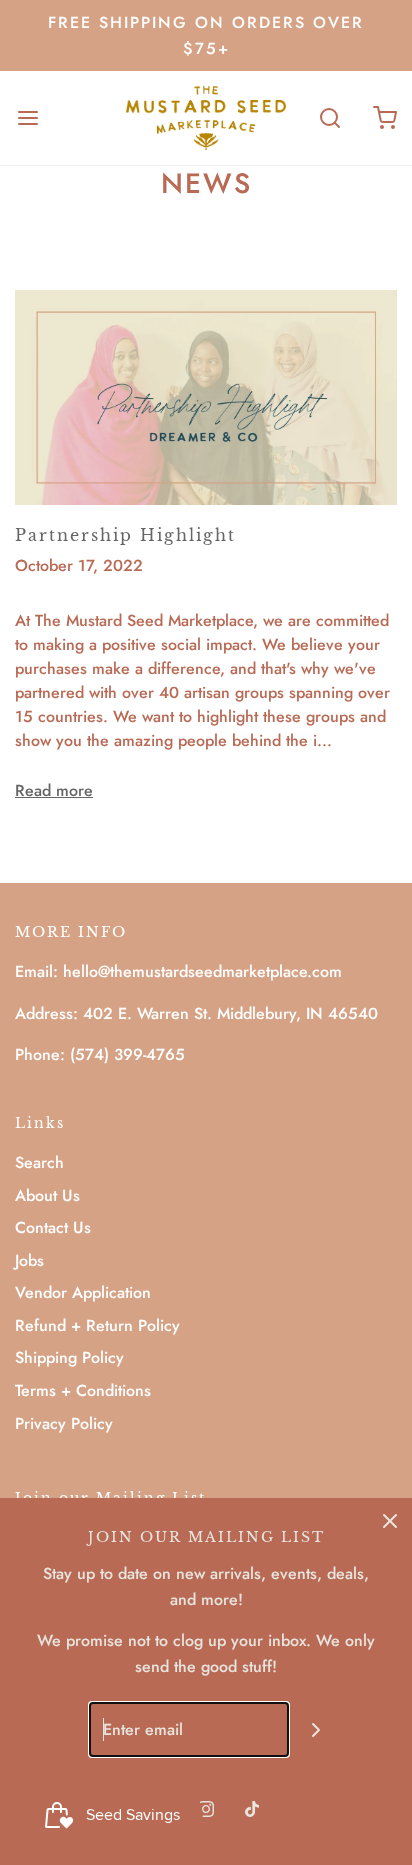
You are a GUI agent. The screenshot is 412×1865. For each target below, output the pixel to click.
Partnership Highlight (125, 535)
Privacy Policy (64, 1423)
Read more (54, 790)
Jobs (29, 1260)
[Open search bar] (329, 117)
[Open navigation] (27, 117)
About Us (47, 1195)
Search (39, 1162)
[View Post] (206, 395)
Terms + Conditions (83, 1390)
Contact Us (53, 1227)
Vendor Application (83, 1292)
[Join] (316, 1729)
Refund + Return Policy (97, 1325)
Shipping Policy (69, 1357)
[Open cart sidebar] (384, 117)
